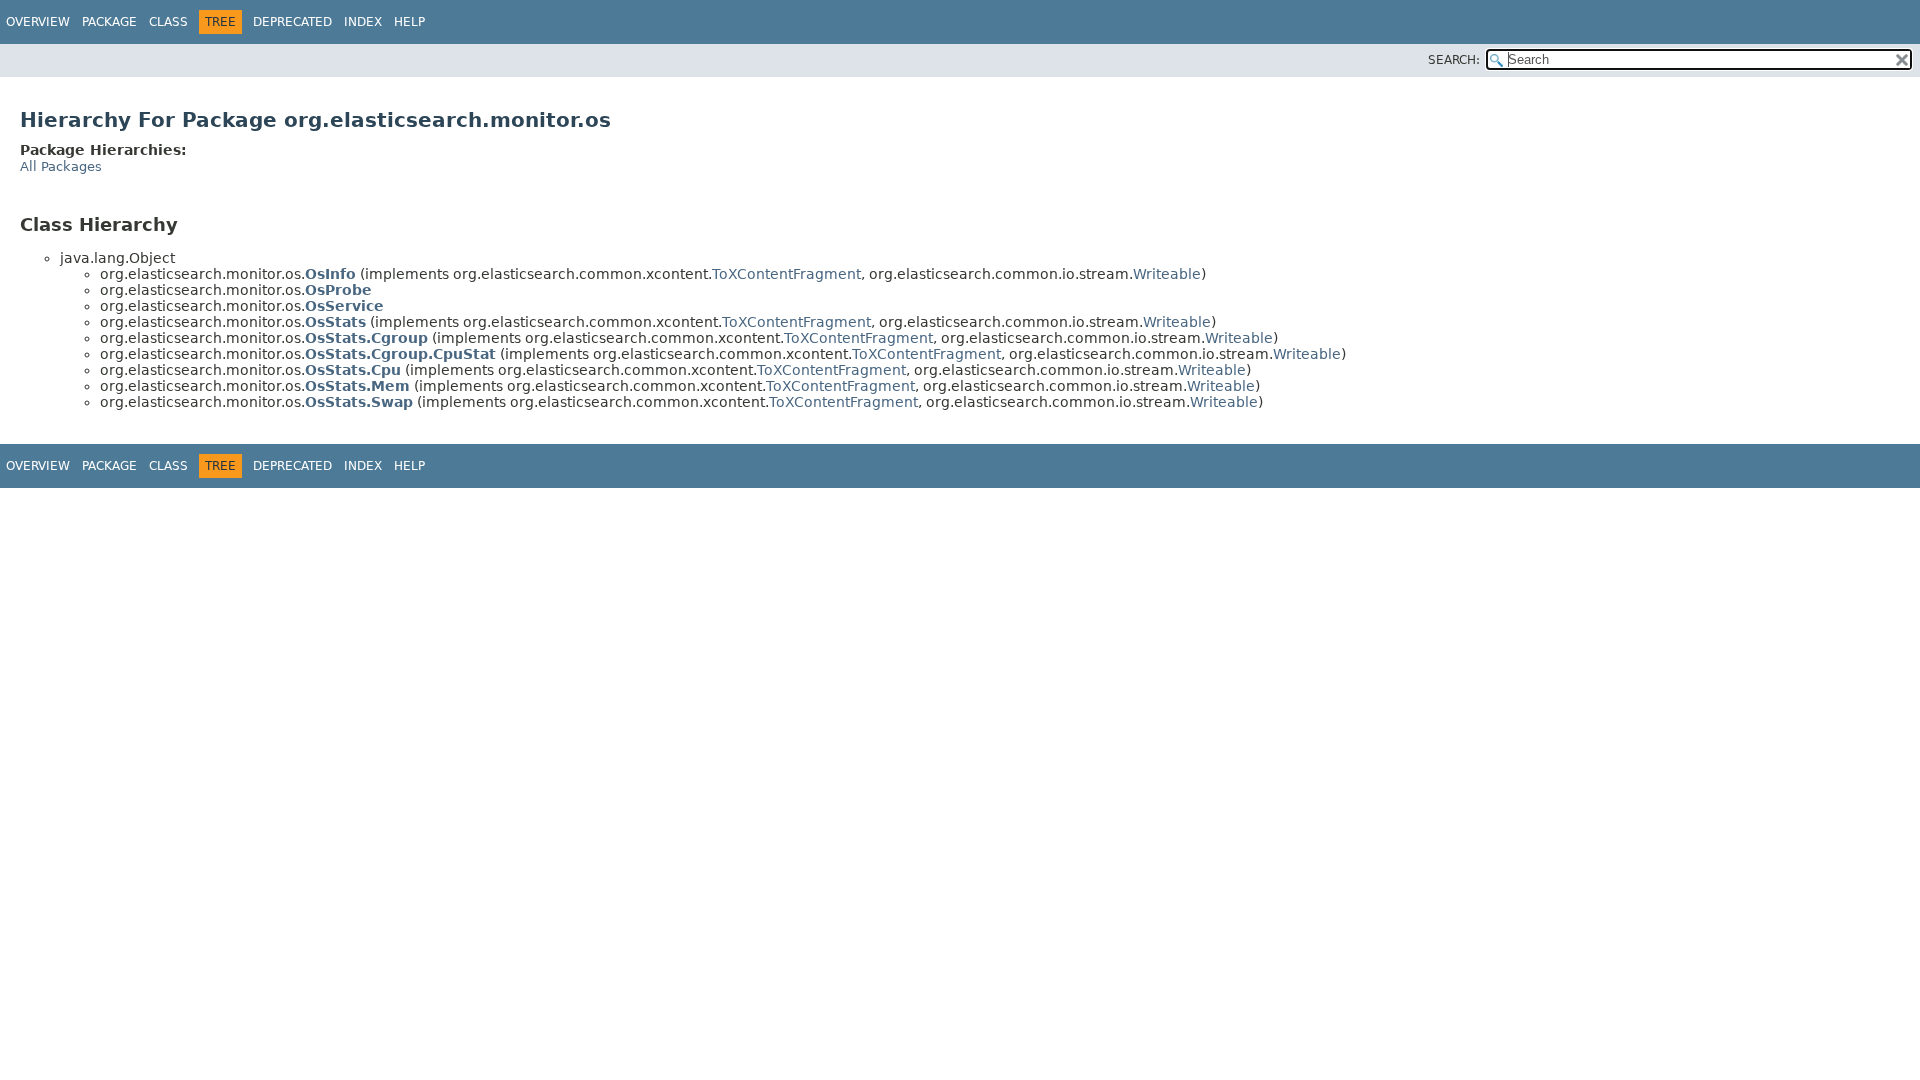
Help (409, 22)
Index (363, 22)
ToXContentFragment (786, 274)
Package (109, 22)
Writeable (1167, 274)
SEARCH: (1454, 60)
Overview (38, 22)
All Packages (61, 166)
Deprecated (292, 22)
